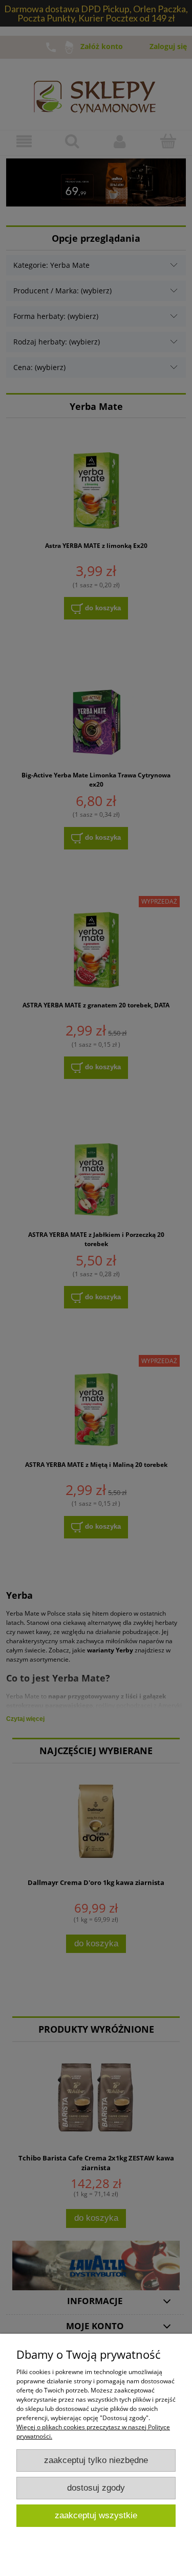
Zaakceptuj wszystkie (96, 2515)
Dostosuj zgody (96, 2488)
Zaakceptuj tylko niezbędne (96, 2460)
